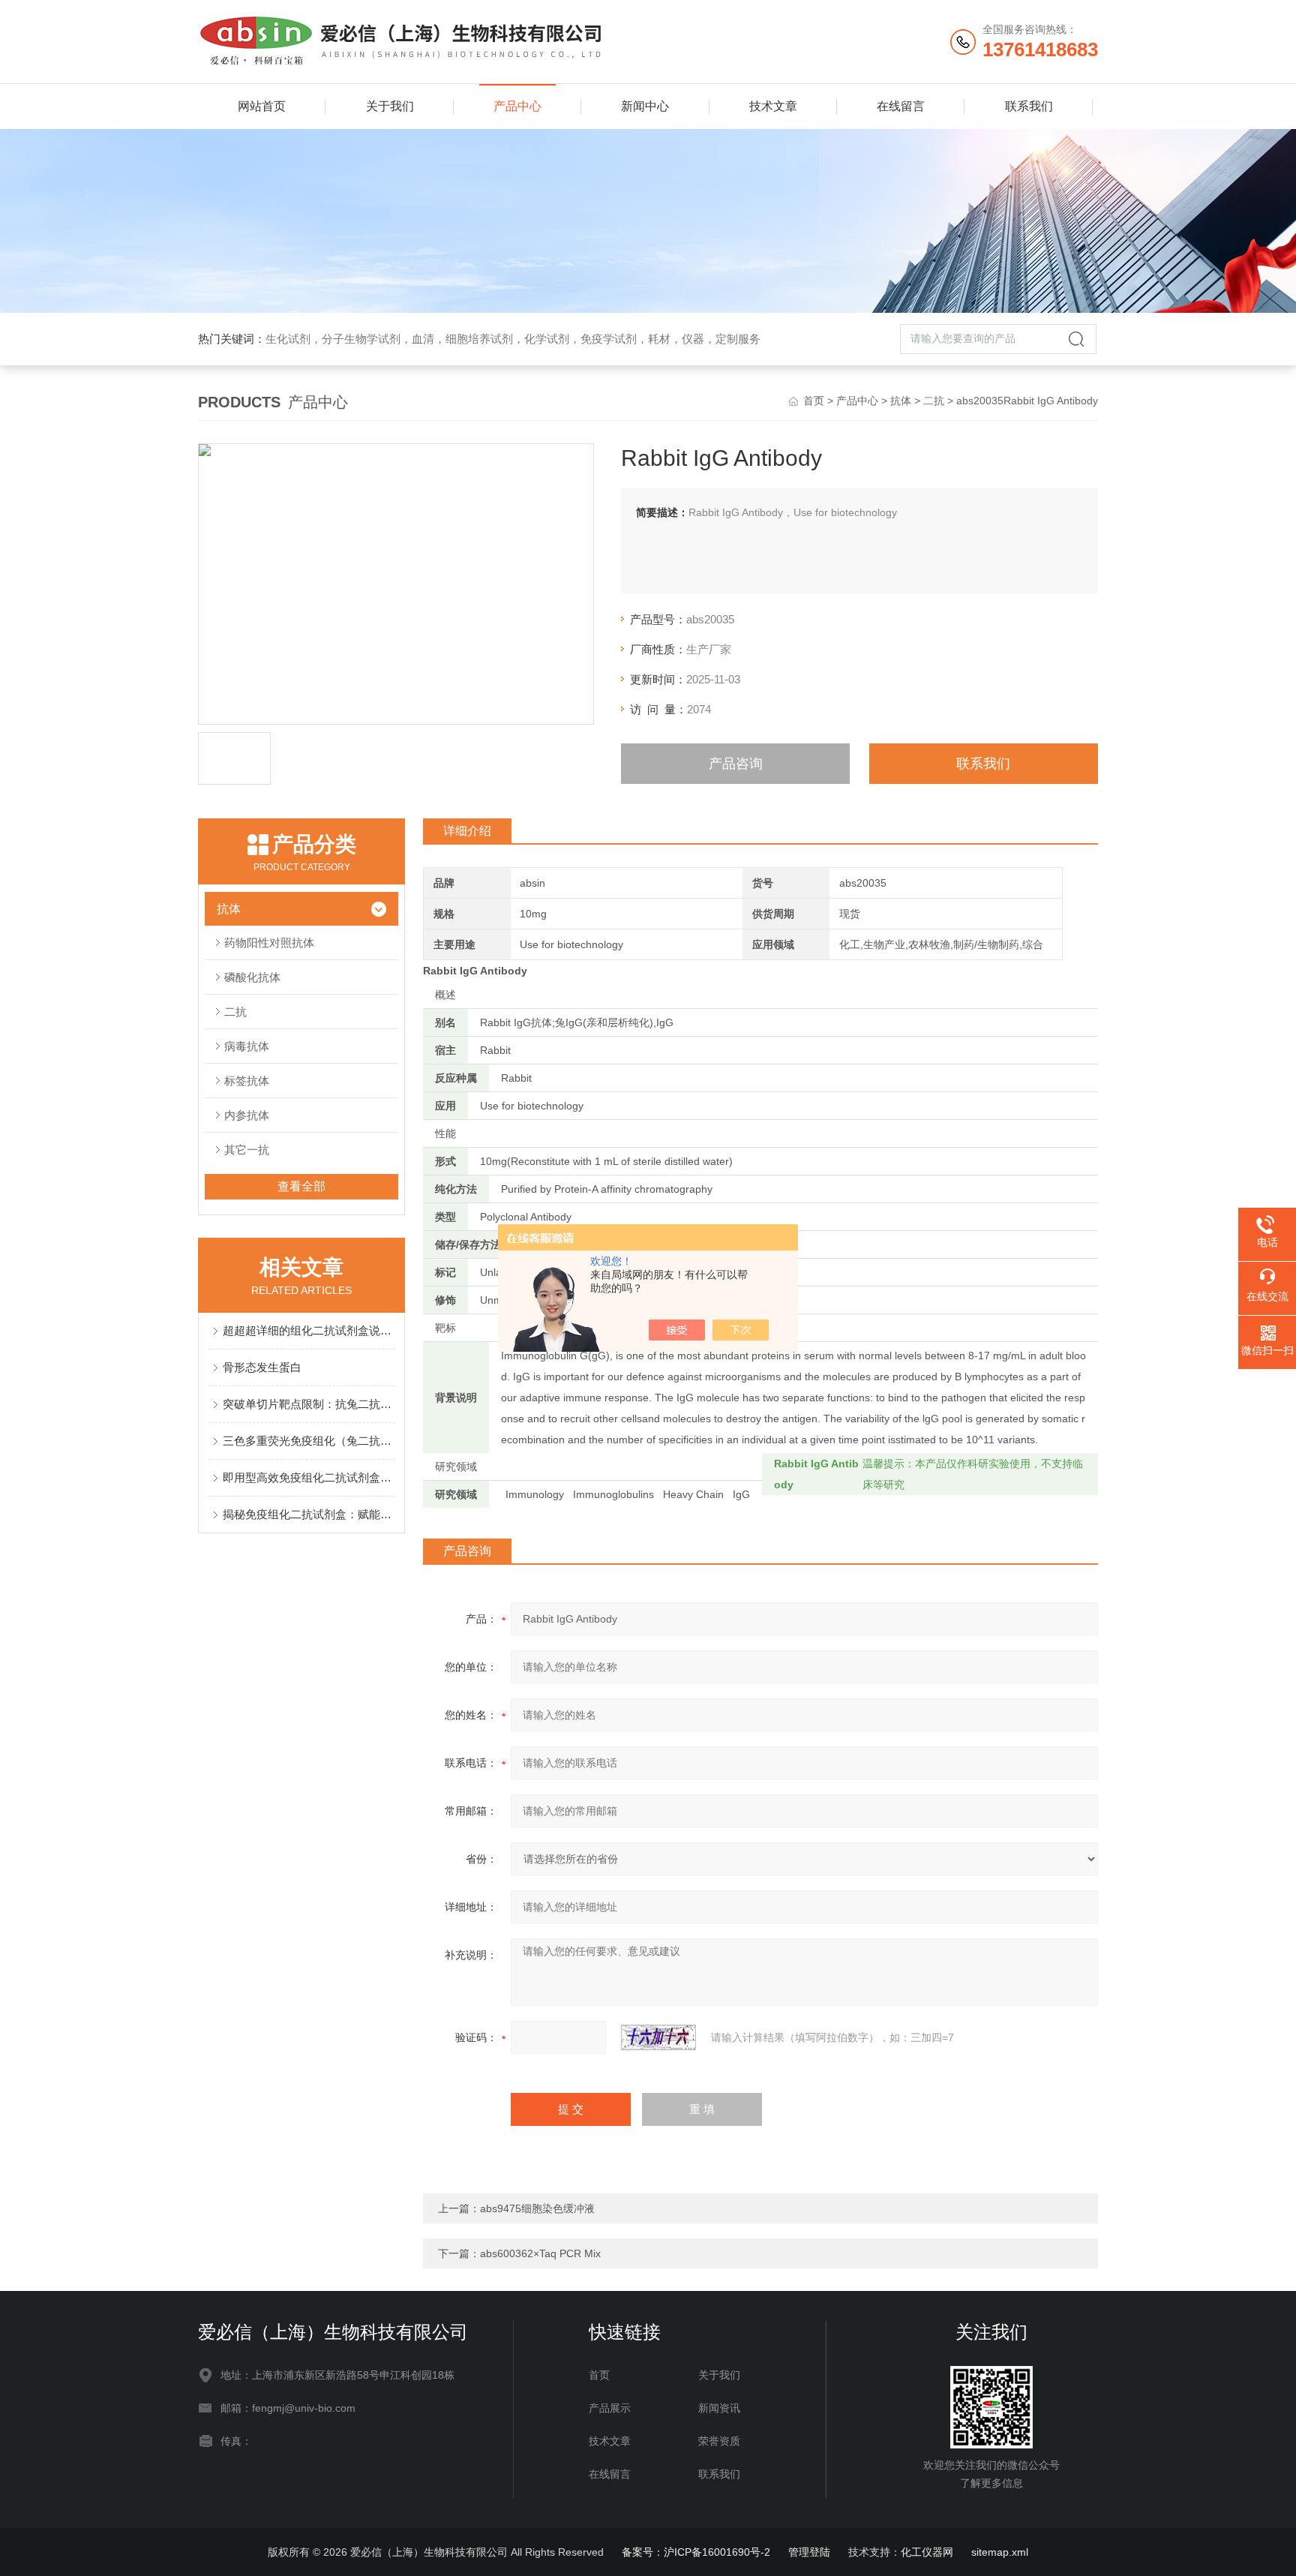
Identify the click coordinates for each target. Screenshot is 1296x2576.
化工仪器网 (927, 2552)
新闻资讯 (719, 2408)
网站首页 (262, 106)
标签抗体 (247, 1081)
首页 (814, 401)
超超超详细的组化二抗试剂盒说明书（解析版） (309, 1330)
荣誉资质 (719, 2441)
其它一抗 (247, 1150)
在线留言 (901, 106)
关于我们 (390, 106)
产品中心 (517, 106)
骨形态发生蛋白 (262, 1367)
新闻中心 (645, 106)
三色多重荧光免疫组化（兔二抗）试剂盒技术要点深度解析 (309, 1441)
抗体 (901, 401)
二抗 (934, 401)
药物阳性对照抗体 (269, 943)
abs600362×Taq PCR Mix (540, 2253)
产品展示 (610, 2408)
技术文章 (773, 106)
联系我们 (1029, 106)
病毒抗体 (247, 1046)
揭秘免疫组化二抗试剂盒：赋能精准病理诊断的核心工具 (309, 1514)
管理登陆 (809, 2552)
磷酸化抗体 (252, 977)
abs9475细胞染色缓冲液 (537, 2208)
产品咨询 (736, 764)
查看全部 (301, 1186)
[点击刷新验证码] (658, 2037)
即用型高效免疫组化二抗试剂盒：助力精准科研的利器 (309, 1477)
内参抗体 (247, 1115)
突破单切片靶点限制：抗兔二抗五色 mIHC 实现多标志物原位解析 (309, 1404)
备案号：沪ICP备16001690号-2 (696, 2552)
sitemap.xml (1000, 2552)
